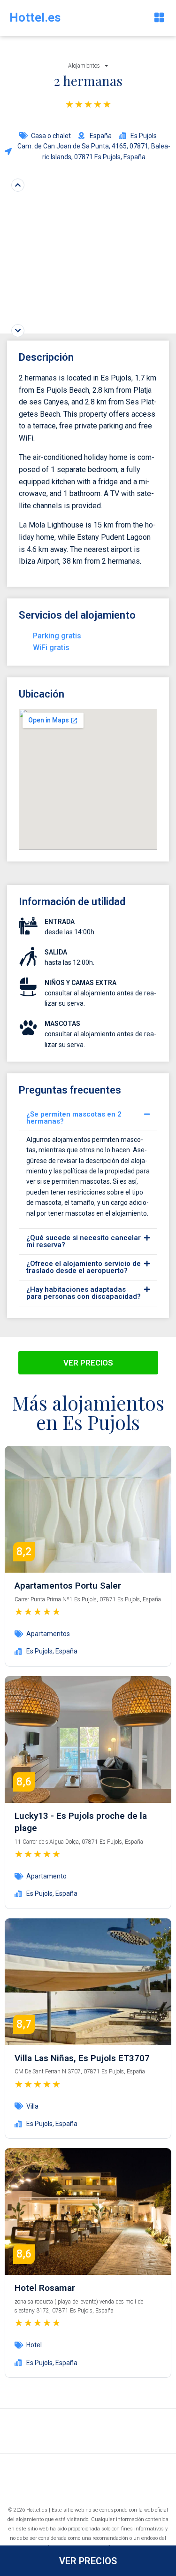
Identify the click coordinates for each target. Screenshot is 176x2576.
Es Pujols (39, 1651)
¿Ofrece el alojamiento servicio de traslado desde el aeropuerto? (84, 1267)
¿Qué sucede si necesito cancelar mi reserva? (84, 1241)
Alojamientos (84, 66)
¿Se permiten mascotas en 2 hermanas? (74, 1118)
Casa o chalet (51, 136)
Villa (32, 2106)
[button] (159, 18)
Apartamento (46, 1876)
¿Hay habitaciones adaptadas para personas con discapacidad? (84, 1293)
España (66, 1651)
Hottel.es (35, 17)
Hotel (34, 2345)
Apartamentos (48, 1634)
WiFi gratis (51, 648)
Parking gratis (57, 636)
